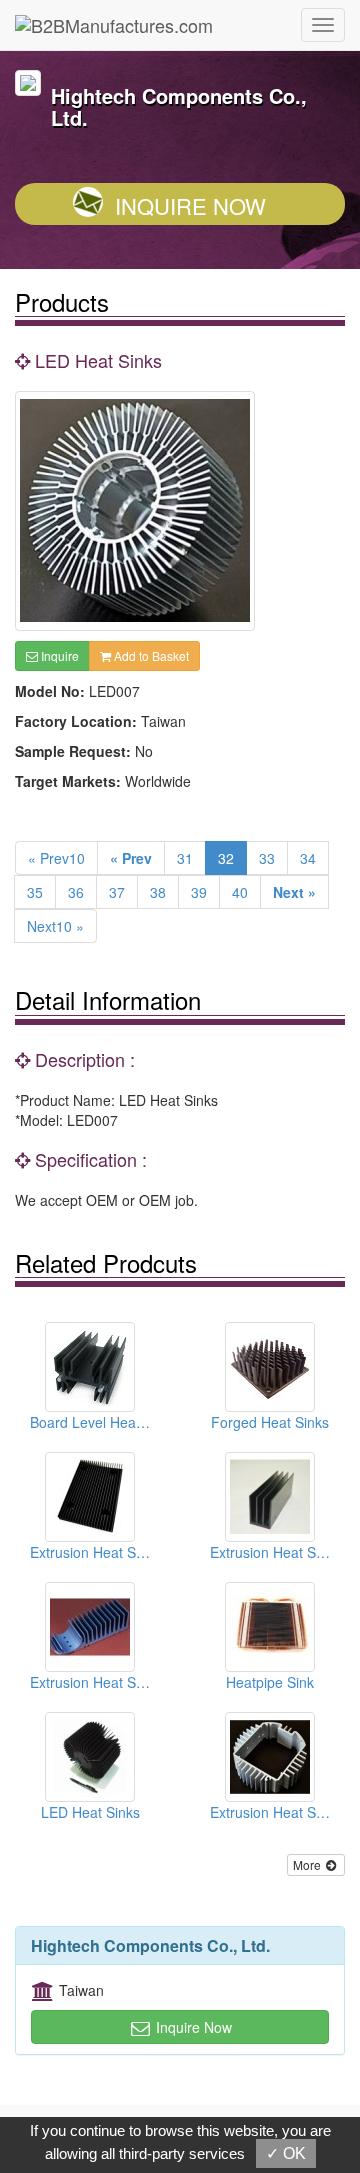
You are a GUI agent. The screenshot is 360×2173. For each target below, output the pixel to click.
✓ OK (286, 2153)
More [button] (308, 1864)
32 (226, 858)
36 (76, 892)
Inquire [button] (58, 655)
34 (308, 858)
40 (240, 892)
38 (158, 892)
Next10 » (55, 926)
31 (185, 858)
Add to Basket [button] (150, 655)
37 (117, 892)
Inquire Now (190, 205)
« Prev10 (56, 858)
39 (199, 892)
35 (35, 892)
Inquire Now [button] (192, 2027)
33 (267, 858)
